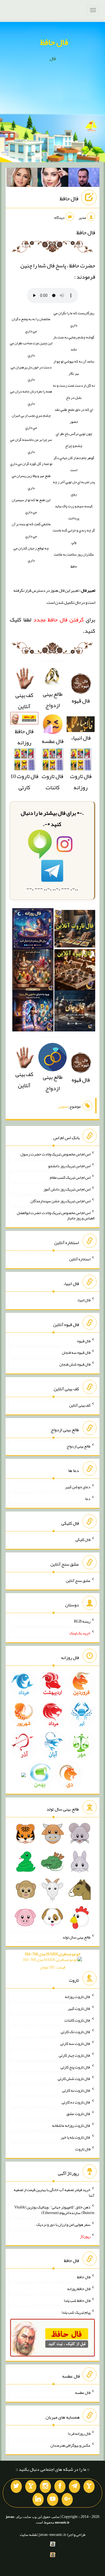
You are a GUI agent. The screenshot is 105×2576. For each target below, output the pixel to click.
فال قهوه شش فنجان (75, 1364)
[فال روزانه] (33, 931)
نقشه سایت (29, 2534)
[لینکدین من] (38, 2499)
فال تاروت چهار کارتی (75, 2055)
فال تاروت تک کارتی (76, 2032)
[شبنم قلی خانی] (22, 178)
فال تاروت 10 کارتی (24, 782)
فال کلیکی (83, 1540)
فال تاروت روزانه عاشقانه (71, 2125)
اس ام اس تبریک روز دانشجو (69, 1166)
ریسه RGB (82, 1621)
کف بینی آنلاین (24, 701)
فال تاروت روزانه (81, 782)
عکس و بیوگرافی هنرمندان (70, 2445)
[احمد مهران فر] (84, 178)
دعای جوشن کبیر (78, 1487)
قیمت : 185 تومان (53, 1961)
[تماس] (31, 2486)
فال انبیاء (81, 738)
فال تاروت (83, 2149)
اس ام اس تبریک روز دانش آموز (67, 1189)
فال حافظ (54, 42)
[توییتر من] (16, 2486)
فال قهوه (84, 1341)
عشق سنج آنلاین (78, 1580)
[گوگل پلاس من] (67, 2499)
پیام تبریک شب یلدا (76, 2312)
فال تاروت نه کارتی (76, 2090)
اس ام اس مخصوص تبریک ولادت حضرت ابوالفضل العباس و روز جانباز (56, 1215)
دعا (88, 1499)
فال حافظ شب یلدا (77, 2300)
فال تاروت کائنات (53, 782)
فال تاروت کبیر (79, 2008)
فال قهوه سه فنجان (76, 1352)
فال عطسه (83, 2393)
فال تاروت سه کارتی (75, 2043)
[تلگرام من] (74, 2486)
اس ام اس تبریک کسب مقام (70, 1177)
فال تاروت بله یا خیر (76, 2137)
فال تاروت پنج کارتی (75, 2067)
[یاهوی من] (89, 2486)
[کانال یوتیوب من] (53, 2499)
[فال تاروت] (75, 931)
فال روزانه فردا (79, 2433)
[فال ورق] (33, 1013)
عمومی (63, 1106)
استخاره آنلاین (80, 1259)
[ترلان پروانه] (53, 178)
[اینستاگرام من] (45, 2486)
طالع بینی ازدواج (53, 699)
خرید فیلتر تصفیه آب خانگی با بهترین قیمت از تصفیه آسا (54, 2192)
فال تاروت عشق (78, 2114)
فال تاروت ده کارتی (76, 2102)
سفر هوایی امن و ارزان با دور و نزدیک (63, 2224)
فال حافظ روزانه (24, 737)
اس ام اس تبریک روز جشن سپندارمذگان (60, 1201)
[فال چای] (75, 1013)
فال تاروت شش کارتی (74, 2079)
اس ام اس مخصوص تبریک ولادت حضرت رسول (55, 1154)
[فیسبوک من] (60, 2486)
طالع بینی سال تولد (76, 1937)
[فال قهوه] (75, 972)
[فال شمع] (33, 972)
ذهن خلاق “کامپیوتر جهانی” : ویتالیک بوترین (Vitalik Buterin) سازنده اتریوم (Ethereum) (54, 2210)
